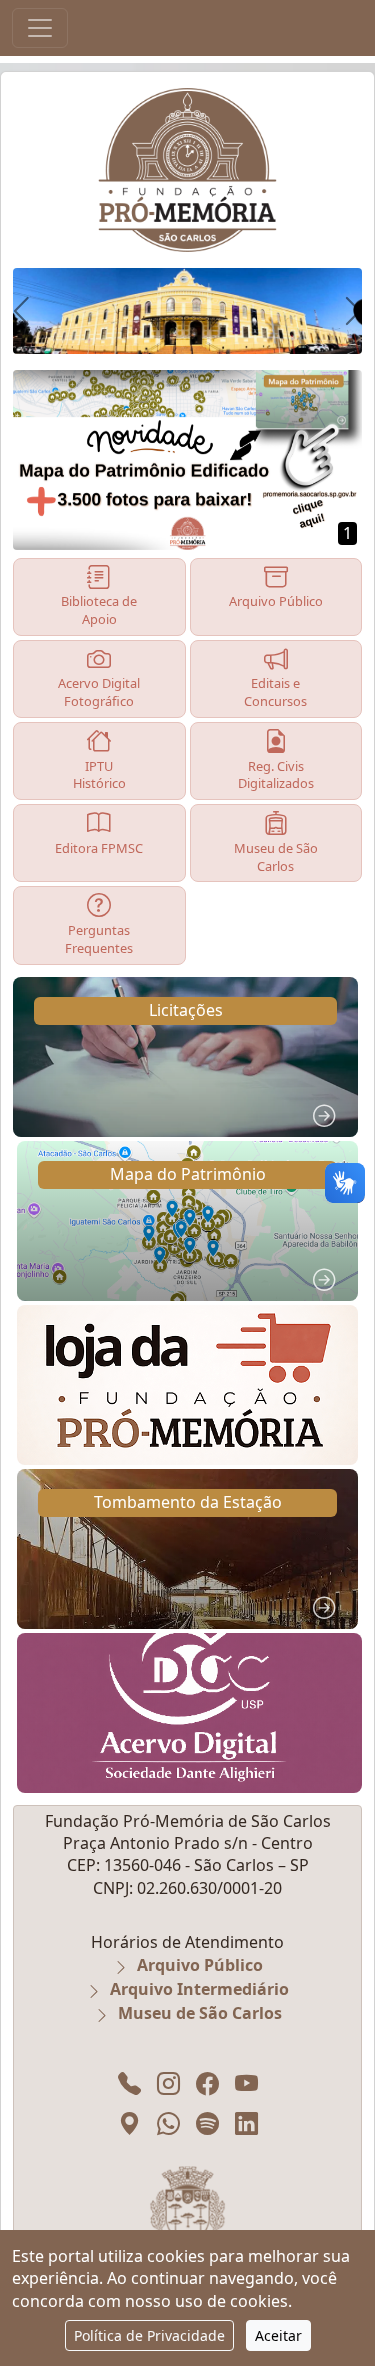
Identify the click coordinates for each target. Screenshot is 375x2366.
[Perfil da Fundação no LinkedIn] (246, 2123)
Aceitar (278, 2335)
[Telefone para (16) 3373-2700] (129, 2083)
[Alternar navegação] (40, 28)
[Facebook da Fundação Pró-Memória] (207, 2083)
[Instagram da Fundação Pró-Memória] (168, 2083)
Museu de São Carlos (200, 2013)
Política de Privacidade (149, 2335)
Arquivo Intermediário (199, 1989)
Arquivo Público (200, 1965)
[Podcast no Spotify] (207, 2123)
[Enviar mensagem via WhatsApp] (168, 2123)
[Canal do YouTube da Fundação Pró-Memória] (246, 2083)
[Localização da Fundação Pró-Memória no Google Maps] (129, 2123)
